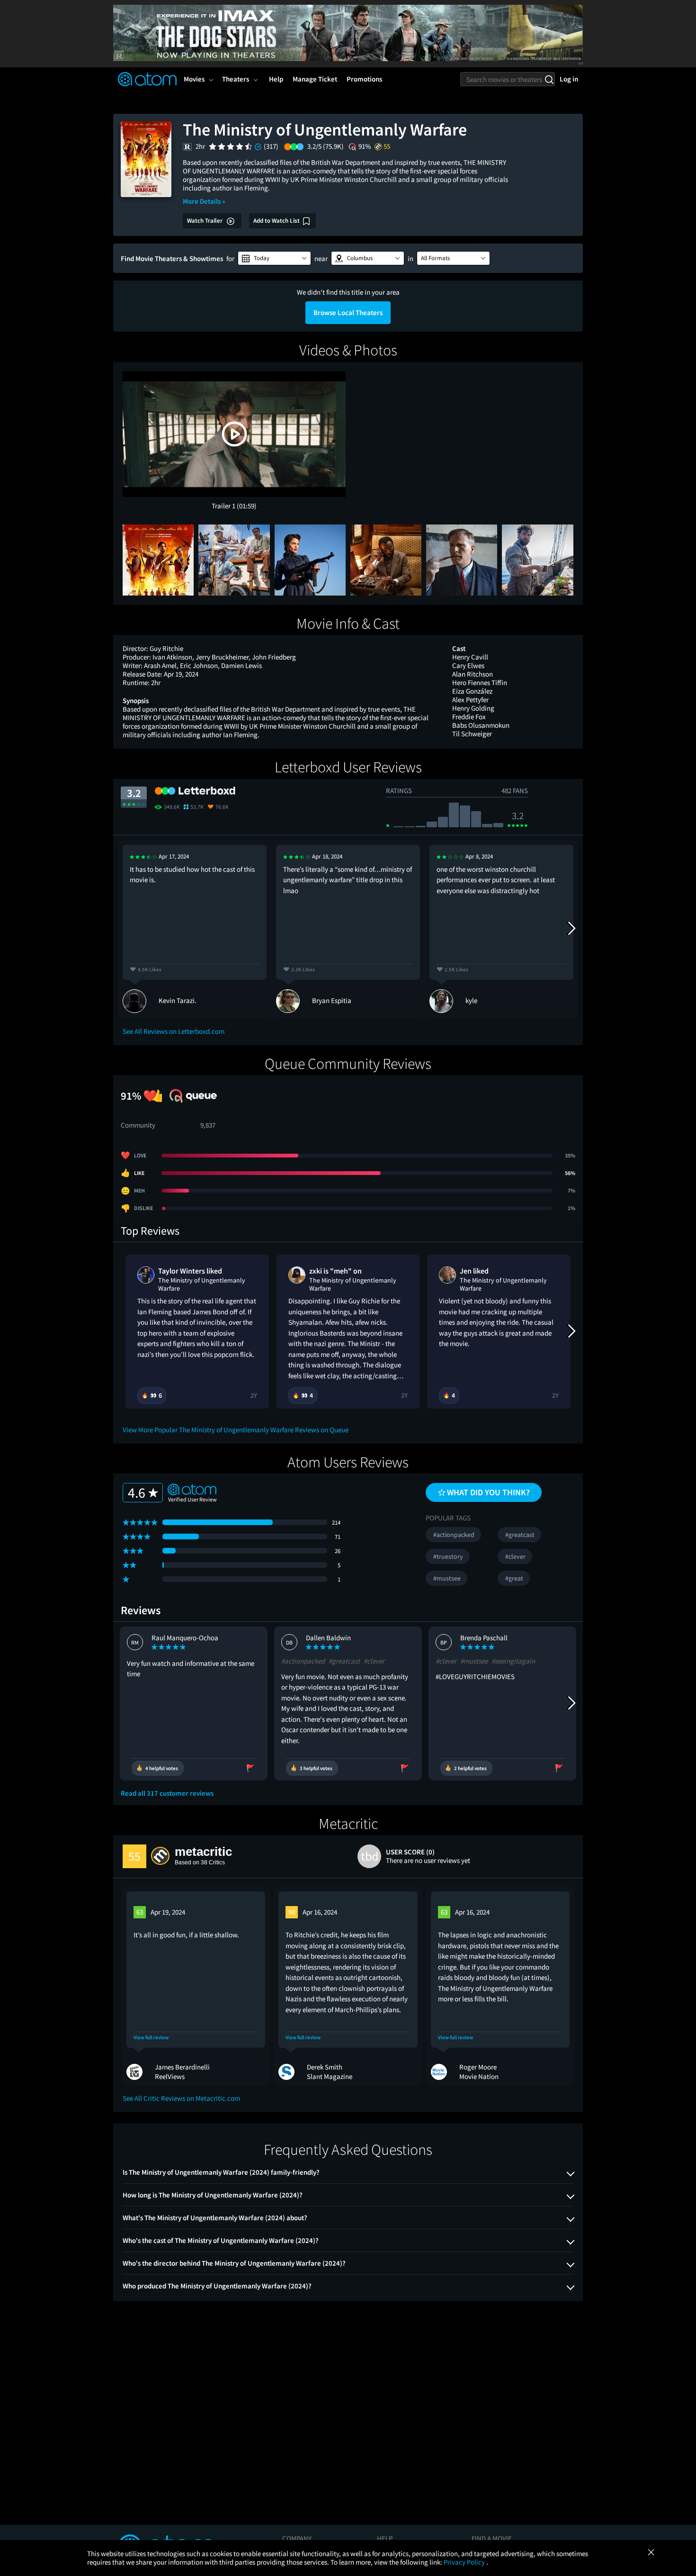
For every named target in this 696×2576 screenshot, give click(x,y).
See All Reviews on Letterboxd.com (174, 1031)
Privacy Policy (465, 2562)
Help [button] (276, 79)
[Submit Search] (549, 79)
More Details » (204, 201)
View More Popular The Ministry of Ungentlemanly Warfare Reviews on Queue (236, 1430)
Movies (194, 79)
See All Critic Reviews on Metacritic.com (181, 2098)
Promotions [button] (364, 79)
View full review (151, 2038)
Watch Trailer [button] (205, 221)
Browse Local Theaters (348, 312)
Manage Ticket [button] (315, 79)
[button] (274, 258)
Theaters (236, 79)
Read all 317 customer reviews (167, 1793)
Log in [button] (569, 79)
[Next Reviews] (571, 929)
